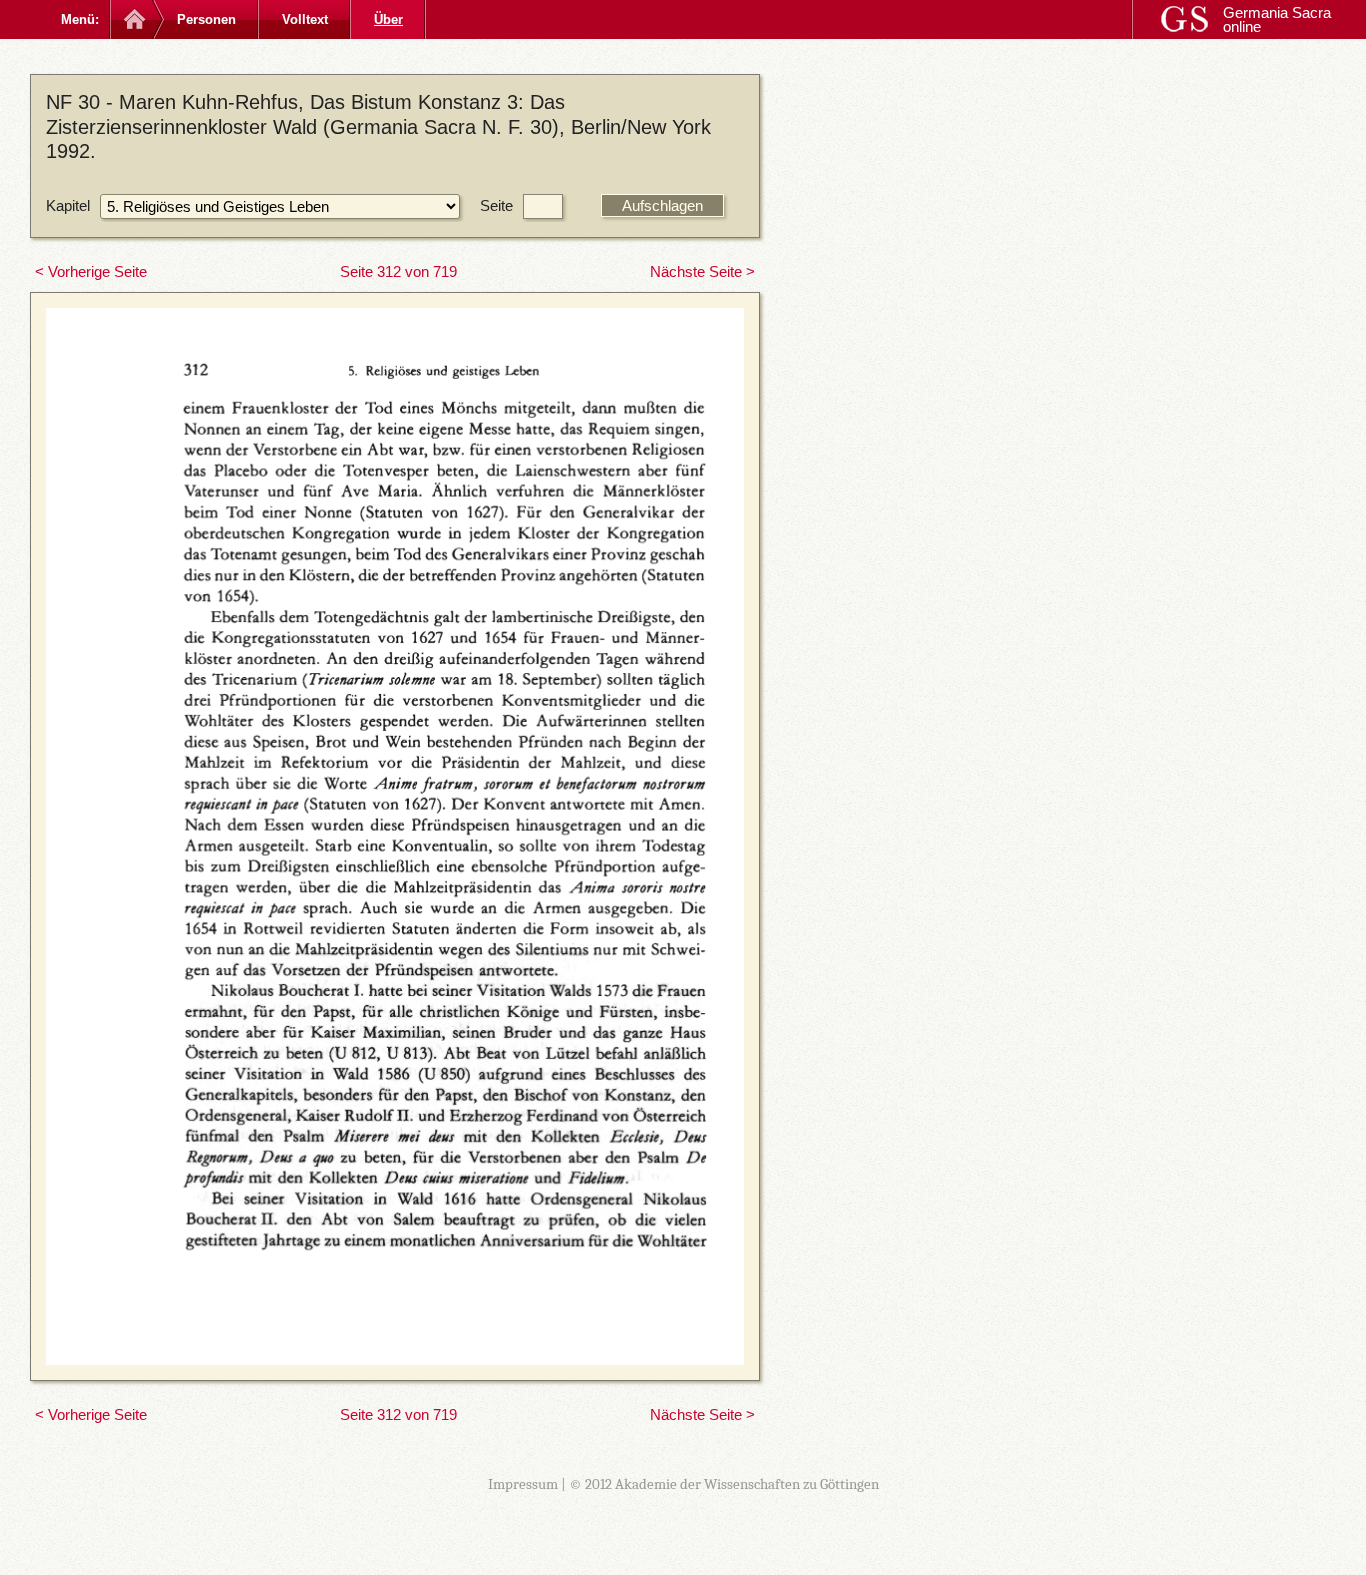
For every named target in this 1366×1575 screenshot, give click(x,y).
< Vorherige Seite (91, 271)
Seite (496, 205)
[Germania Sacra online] (132, 19)
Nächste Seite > (702, 271)
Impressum (523, 1484)
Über (388, 19)
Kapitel (68, 205)
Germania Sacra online (1277, 19)
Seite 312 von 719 (398, 271)
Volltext (305, 19)
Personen (206, 19)
